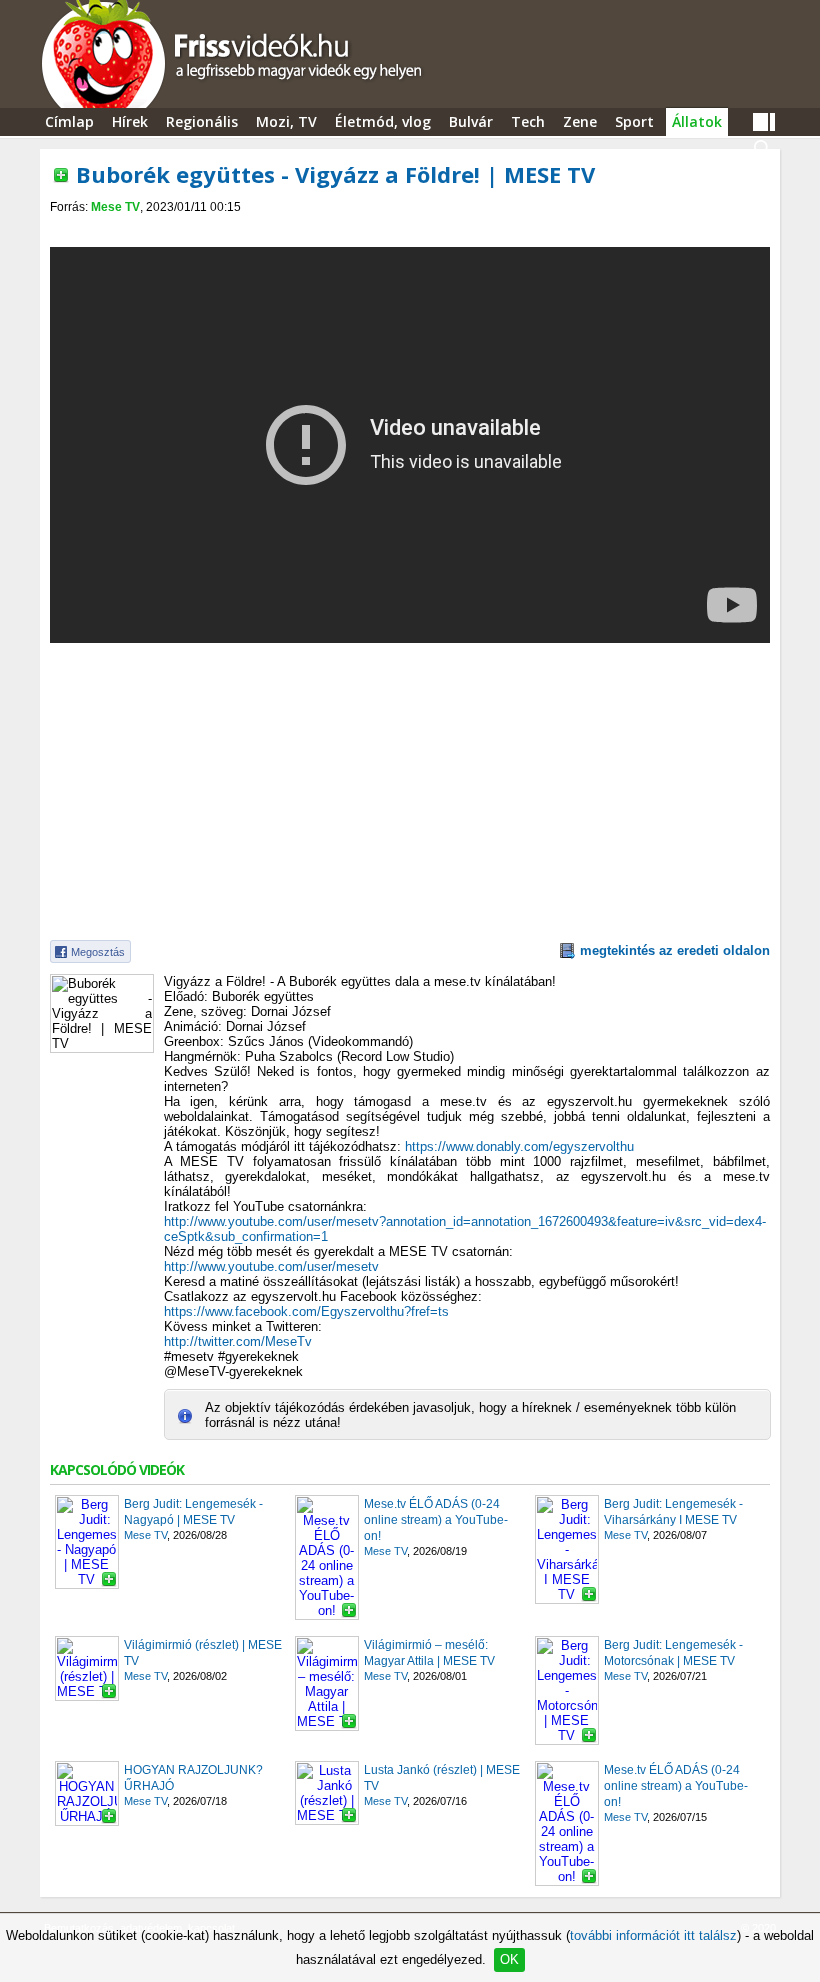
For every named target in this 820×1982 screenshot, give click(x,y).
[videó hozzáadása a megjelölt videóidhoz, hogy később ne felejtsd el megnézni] (61, 175)
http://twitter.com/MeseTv (238, 1341)
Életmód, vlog (383, 121)
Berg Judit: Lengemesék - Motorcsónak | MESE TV (673, 1653)
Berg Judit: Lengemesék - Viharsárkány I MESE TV (673, 1512)
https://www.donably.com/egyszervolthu (519, 1146)
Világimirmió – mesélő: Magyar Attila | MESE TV (429, 1653)
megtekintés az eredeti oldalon (675, 950)
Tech (528, 121)
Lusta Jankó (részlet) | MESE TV (442, 1778)
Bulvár (471, 121)
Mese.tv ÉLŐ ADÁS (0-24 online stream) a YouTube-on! (436, 1520)
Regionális (202, 121)
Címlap (69, 121)
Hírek (130, 121)
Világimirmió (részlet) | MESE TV (203, 1653)
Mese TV (115, 207)
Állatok (697, 121)
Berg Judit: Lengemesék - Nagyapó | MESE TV (193, 1512)
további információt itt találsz (653, 1935)
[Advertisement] (410, 231)
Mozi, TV (286, 121)
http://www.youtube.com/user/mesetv (271, 1266)
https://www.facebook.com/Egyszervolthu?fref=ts (306, 1311)
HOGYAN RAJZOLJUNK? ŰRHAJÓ (193, 1778)
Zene (580, 121)
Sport (634, 121)
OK (509, 1959)
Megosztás (98, 952)
